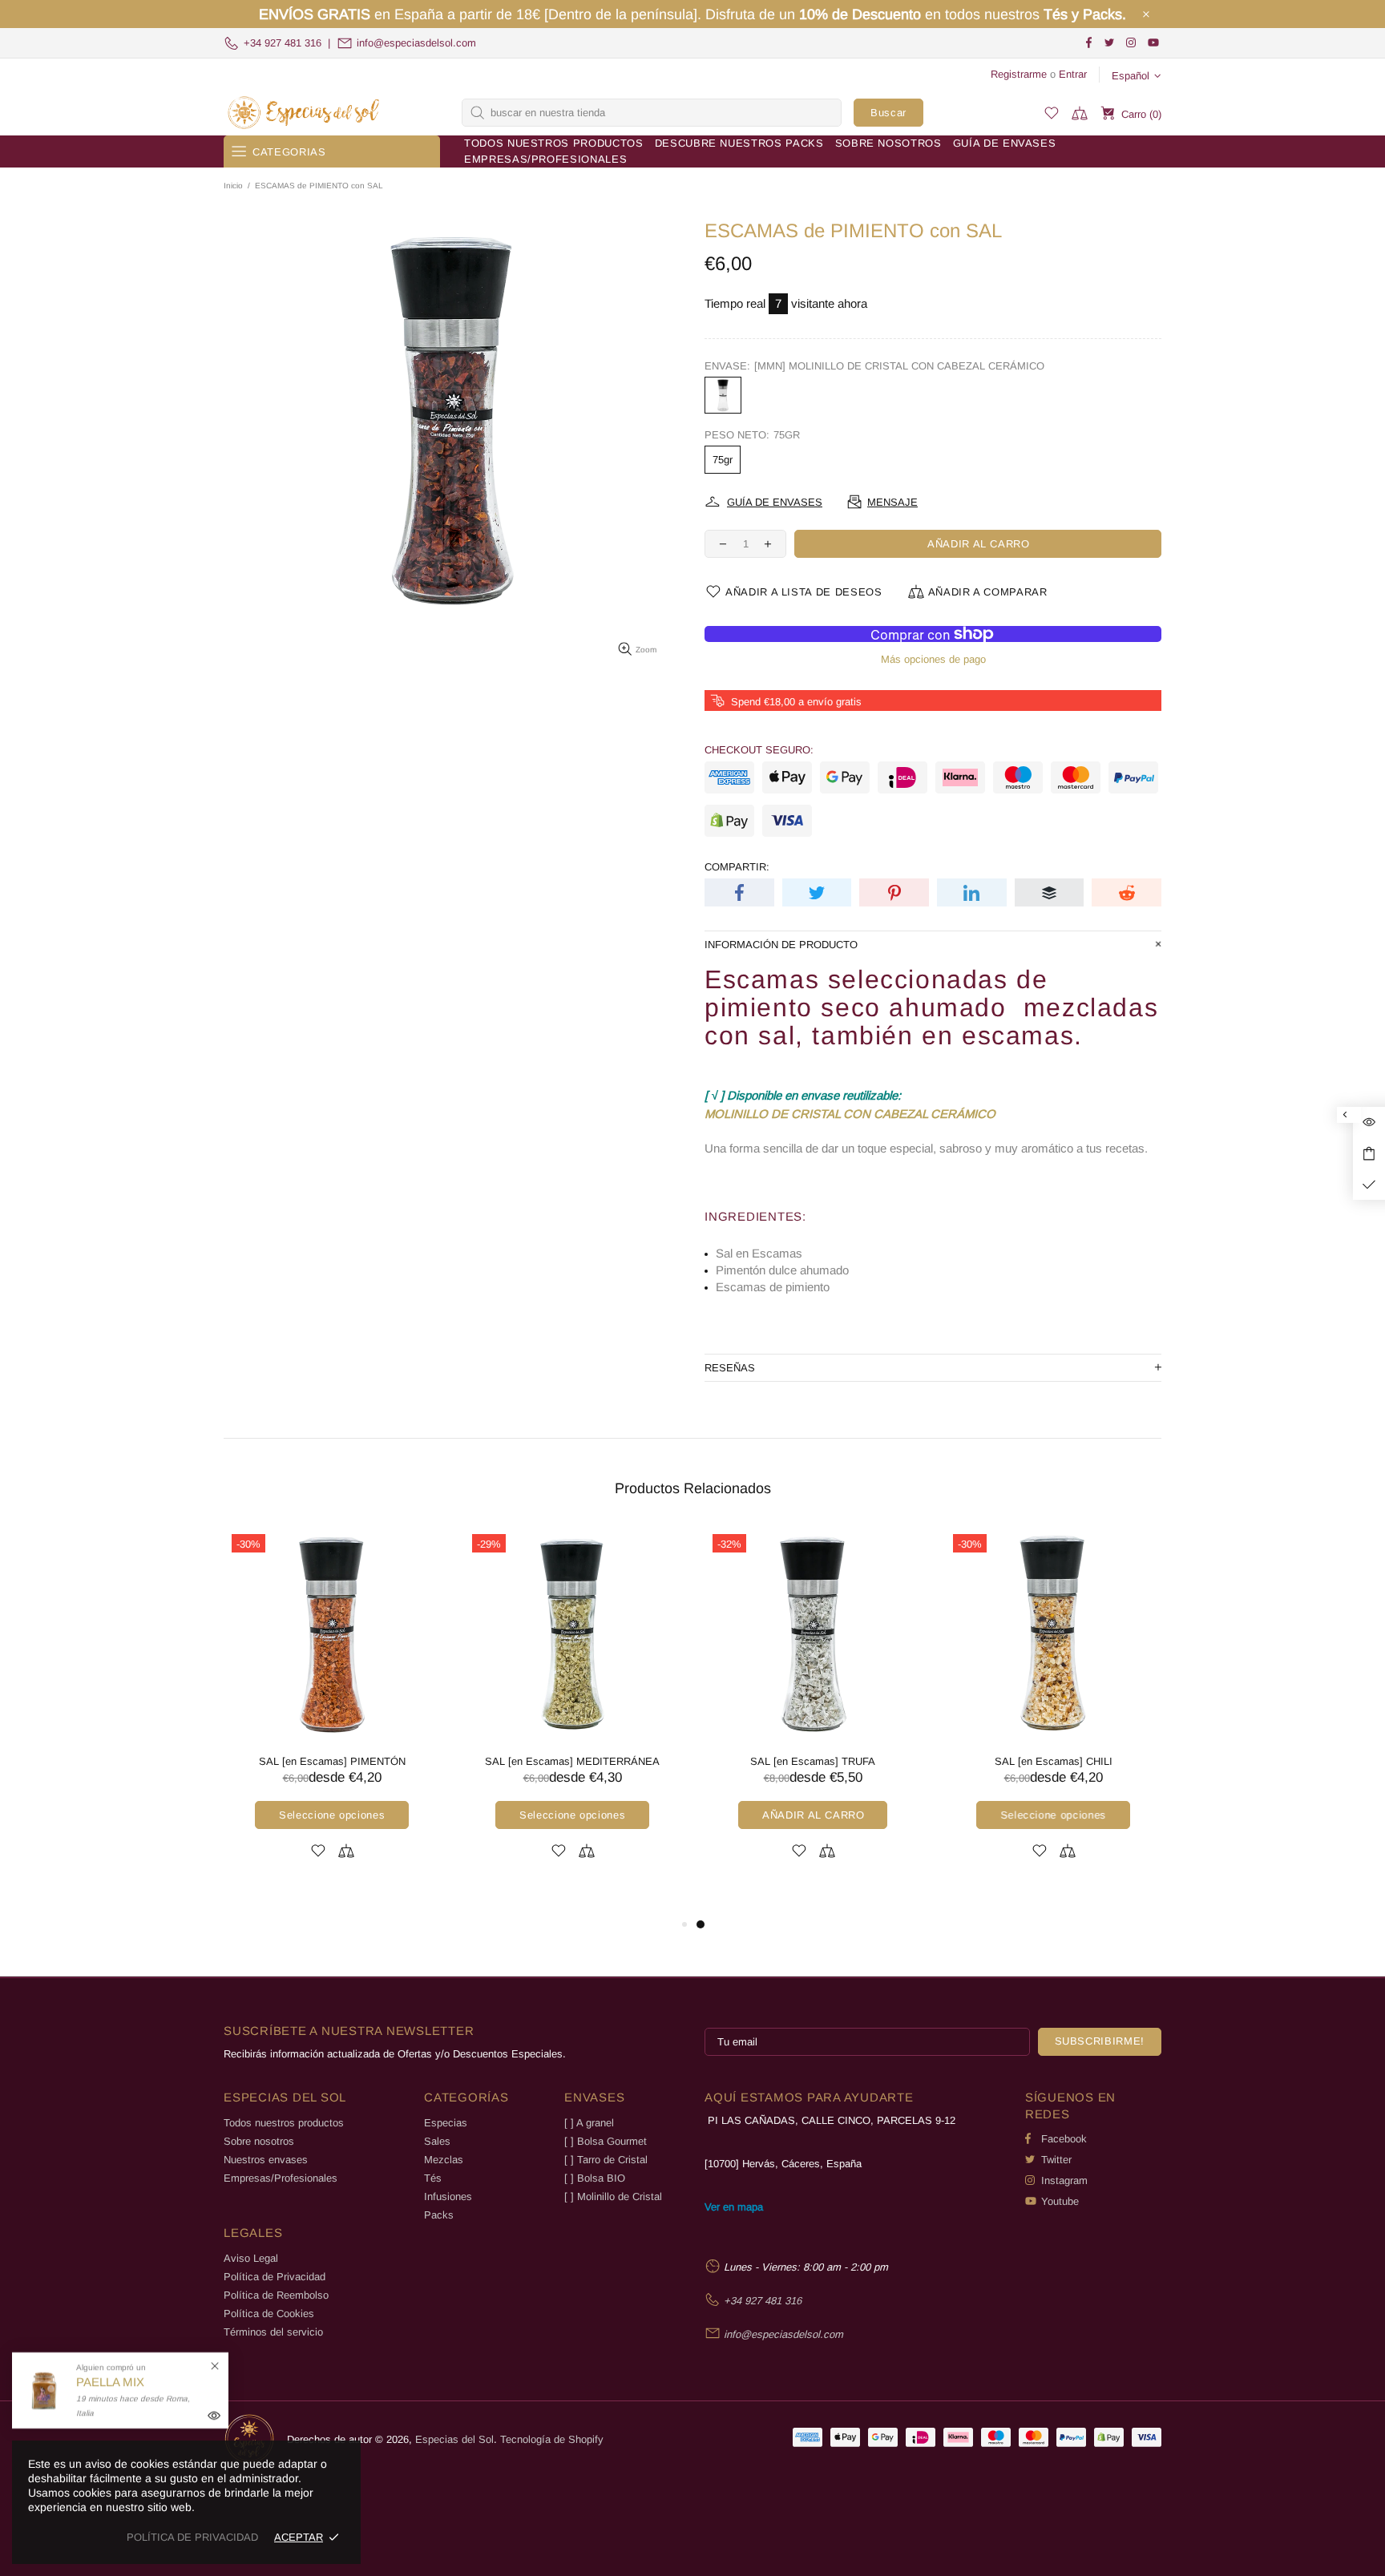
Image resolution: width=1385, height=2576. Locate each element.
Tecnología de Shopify (552, 2439)
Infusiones (448, 2196)
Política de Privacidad (275, 2277)
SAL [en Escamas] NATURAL (796, 1761)
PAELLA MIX (110, 2382)
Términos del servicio (273, 2332)
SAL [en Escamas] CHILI (315, 1761)
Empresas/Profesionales (281, 2178)
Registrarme (1019, 74)
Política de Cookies (269, 2314)
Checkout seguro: (759, 750)
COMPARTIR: (737, 867)
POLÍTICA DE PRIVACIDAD (192, 2537)
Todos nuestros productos (284, 2123)
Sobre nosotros (259, 2141)
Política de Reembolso (276, 2295)
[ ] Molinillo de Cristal (613, 2196)
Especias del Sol (304, 113)
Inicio (233, 186)
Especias (446, 2123)
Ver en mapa (734, 2207)
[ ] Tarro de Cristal (606, 2160)
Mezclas (444, 2160)
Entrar (1073, 74)
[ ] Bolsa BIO (595, 2178)
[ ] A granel (589, 2123)
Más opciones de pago (933, 659)
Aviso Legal (251, 2258)
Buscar (888, 113)
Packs (439, 2215)
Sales (437, 2141)
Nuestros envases (266, 2160)
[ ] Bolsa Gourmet (606, 2141)
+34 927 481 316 (283, 43)
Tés (433, 2178)
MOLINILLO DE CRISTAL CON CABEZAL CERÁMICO (850, 1114)
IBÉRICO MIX (555, 1761)
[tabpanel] (315, 1712)
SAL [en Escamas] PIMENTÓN (1037, 1761)
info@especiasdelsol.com (416, 43)
